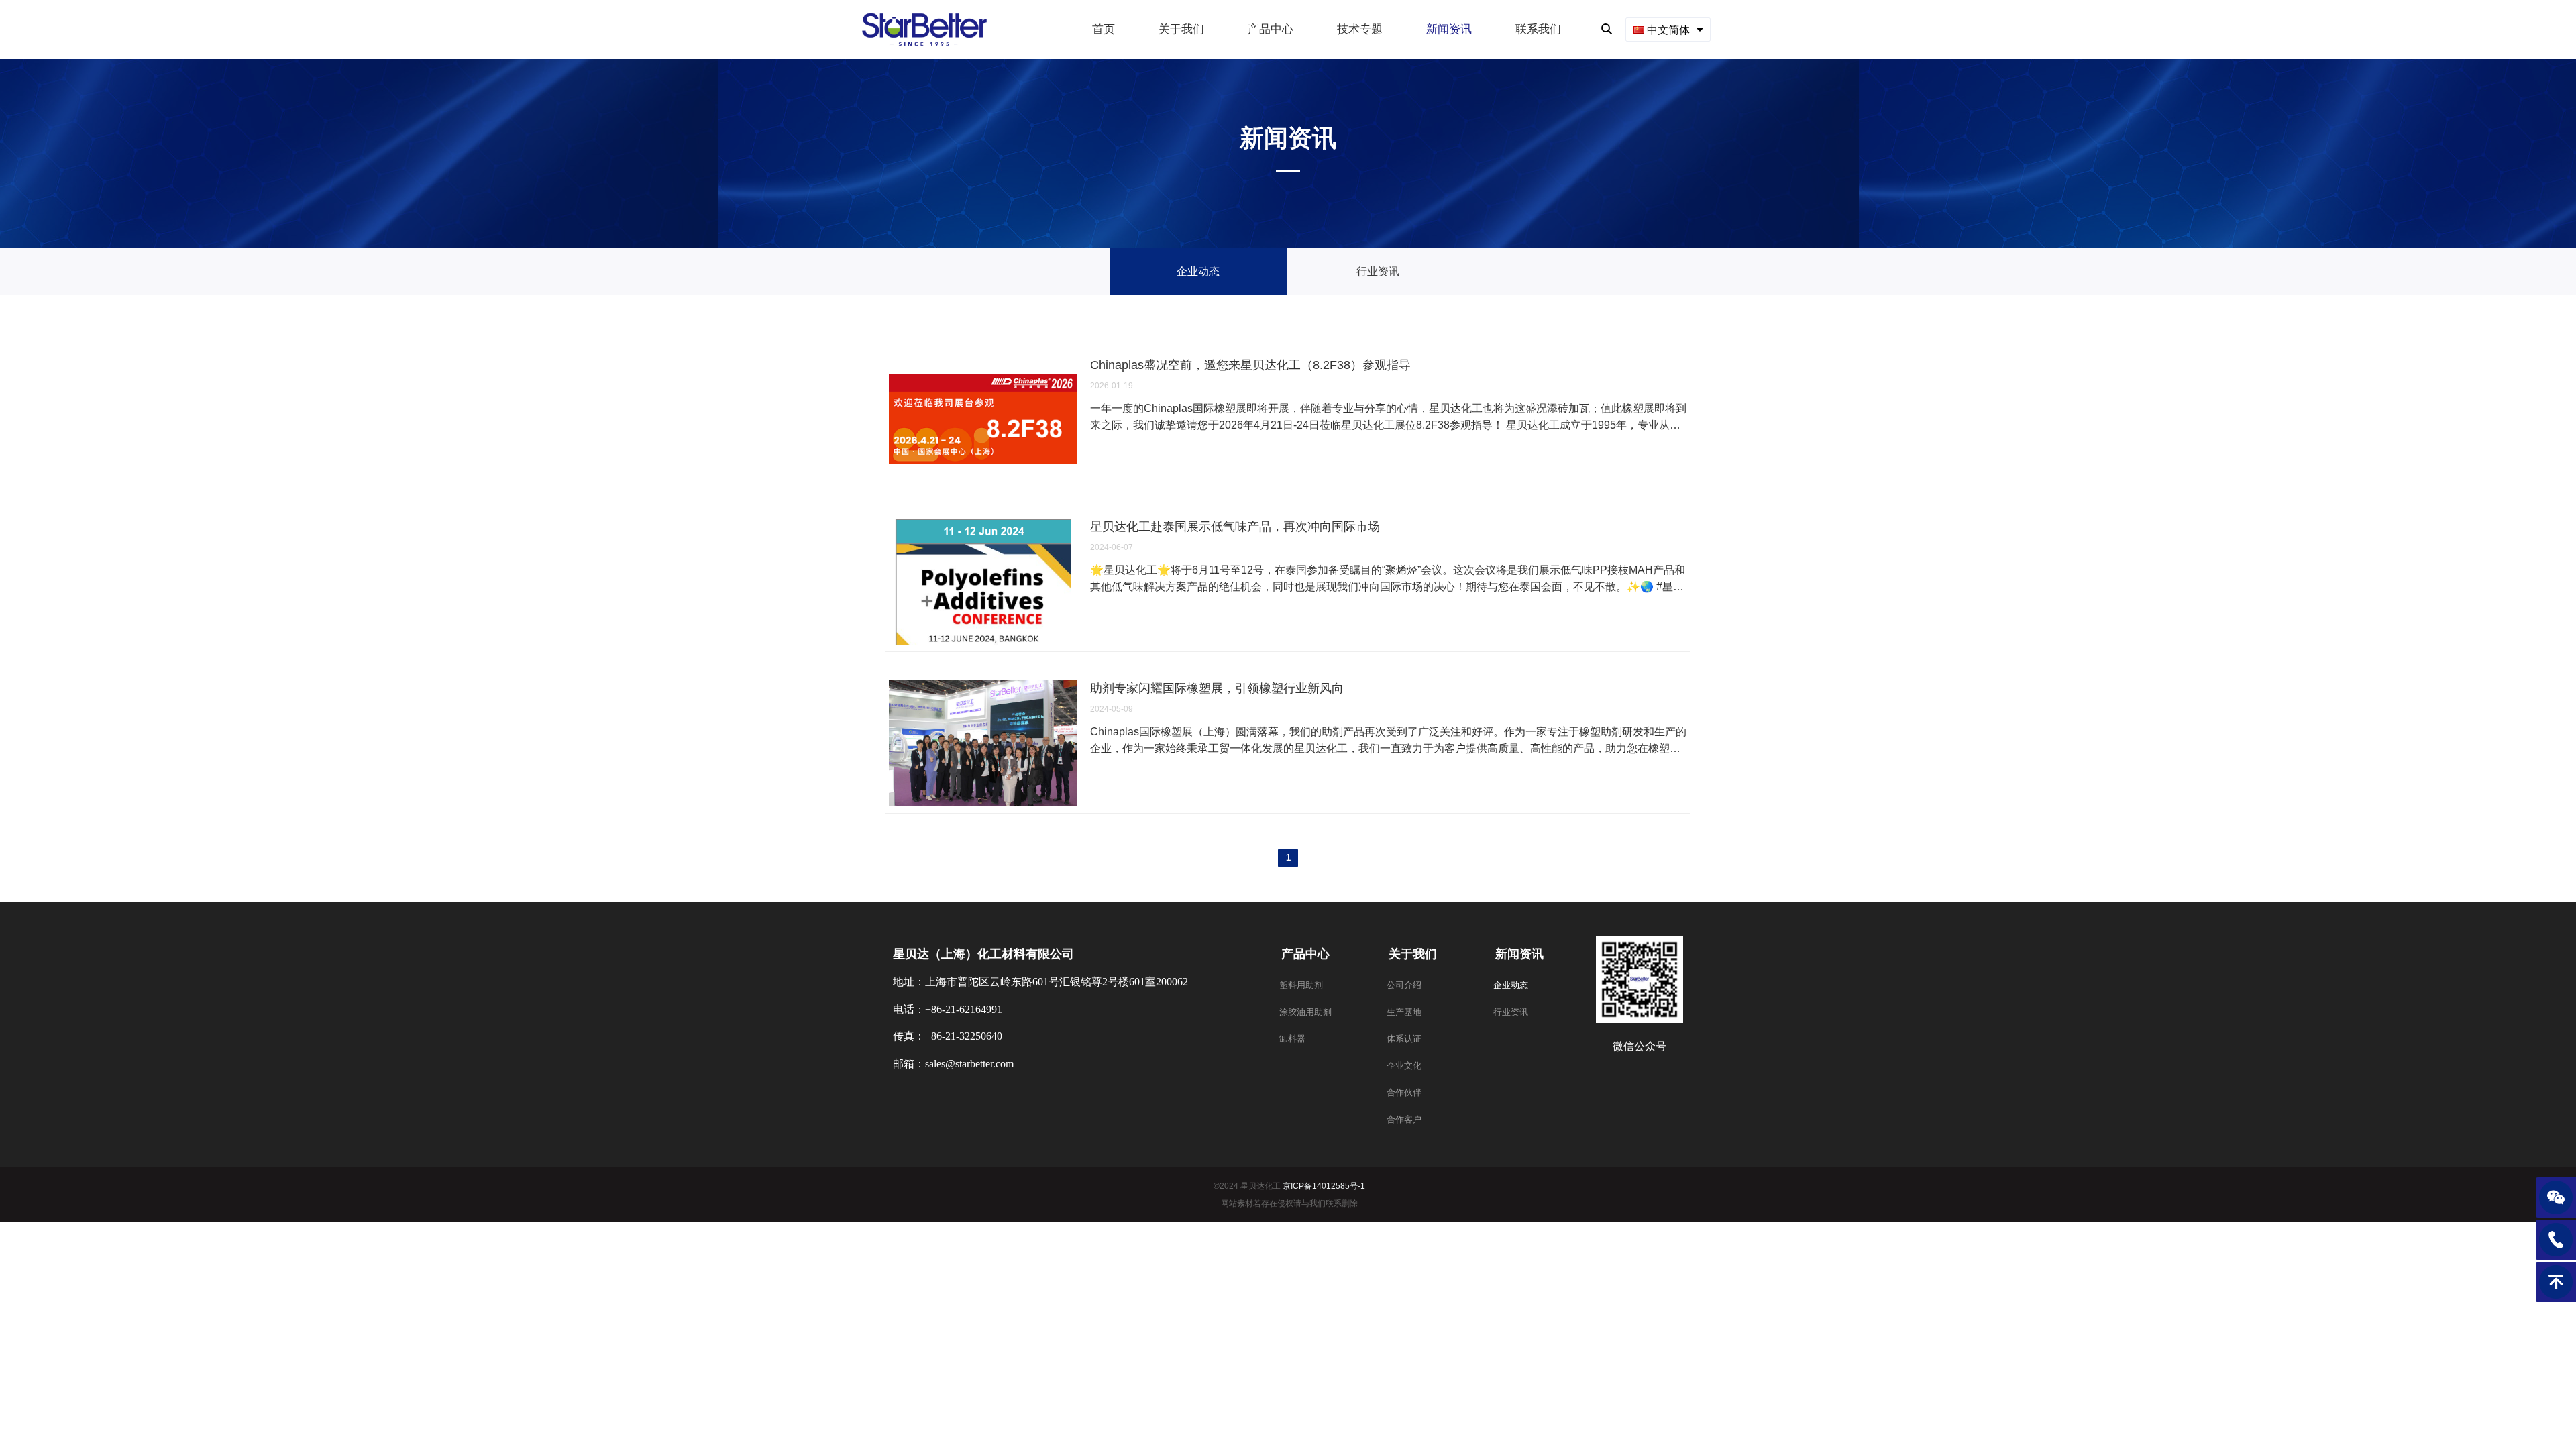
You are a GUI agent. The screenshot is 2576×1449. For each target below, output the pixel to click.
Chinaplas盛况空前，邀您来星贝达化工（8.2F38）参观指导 (1250, 365)
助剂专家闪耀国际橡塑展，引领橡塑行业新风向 (1217, 688)
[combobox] (1668, 29)
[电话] (2556, 1240)
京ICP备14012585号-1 (1324, 1186)
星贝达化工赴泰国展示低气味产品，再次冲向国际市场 (1235, 527)
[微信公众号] (2556, 1197)
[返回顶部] (2556, 1282)
